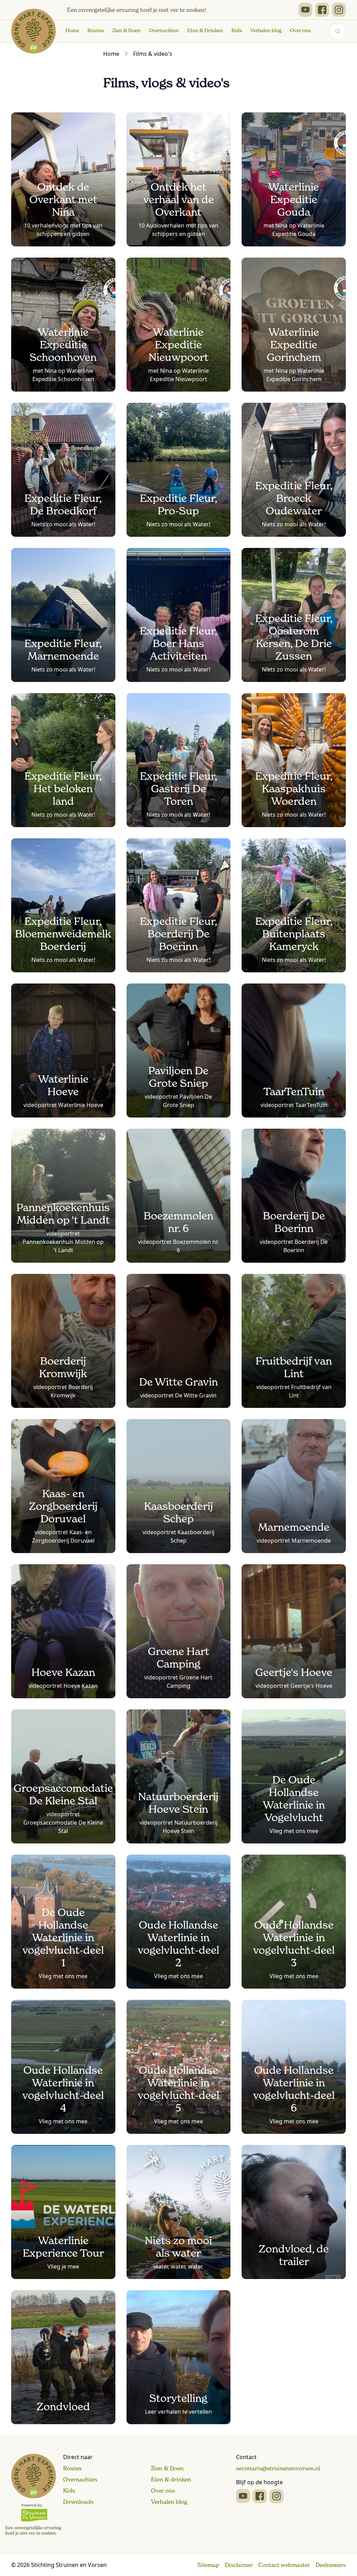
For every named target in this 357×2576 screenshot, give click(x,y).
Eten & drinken (171, 2479)
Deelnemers (331, 2565)
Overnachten (164, 30)
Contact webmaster (284, 2565)
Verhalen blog (266, 30)
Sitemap (208, 2565)
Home (72, 30)
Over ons (300, 30)
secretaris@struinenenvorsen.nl (278, 2468)
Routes (96, 30)
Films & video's (153, 54)
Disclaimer (239, 2565)
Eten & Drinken (205, 30)
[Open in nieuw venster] (305, 10)
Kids (237, 30)
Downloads (78, 2502)
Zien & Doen (126, 30)
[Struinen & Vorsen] (33, 2495)
